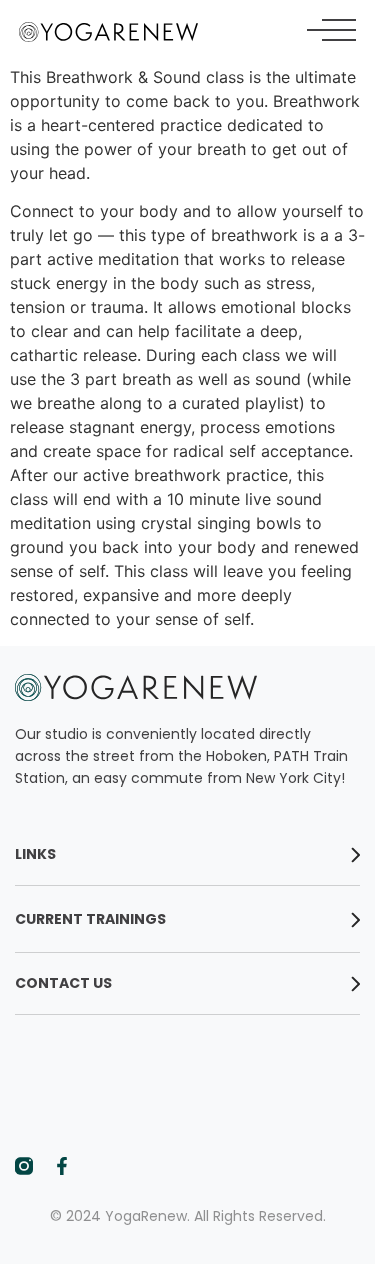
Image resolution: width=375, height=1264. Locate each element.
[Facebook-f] (62, 1166)
